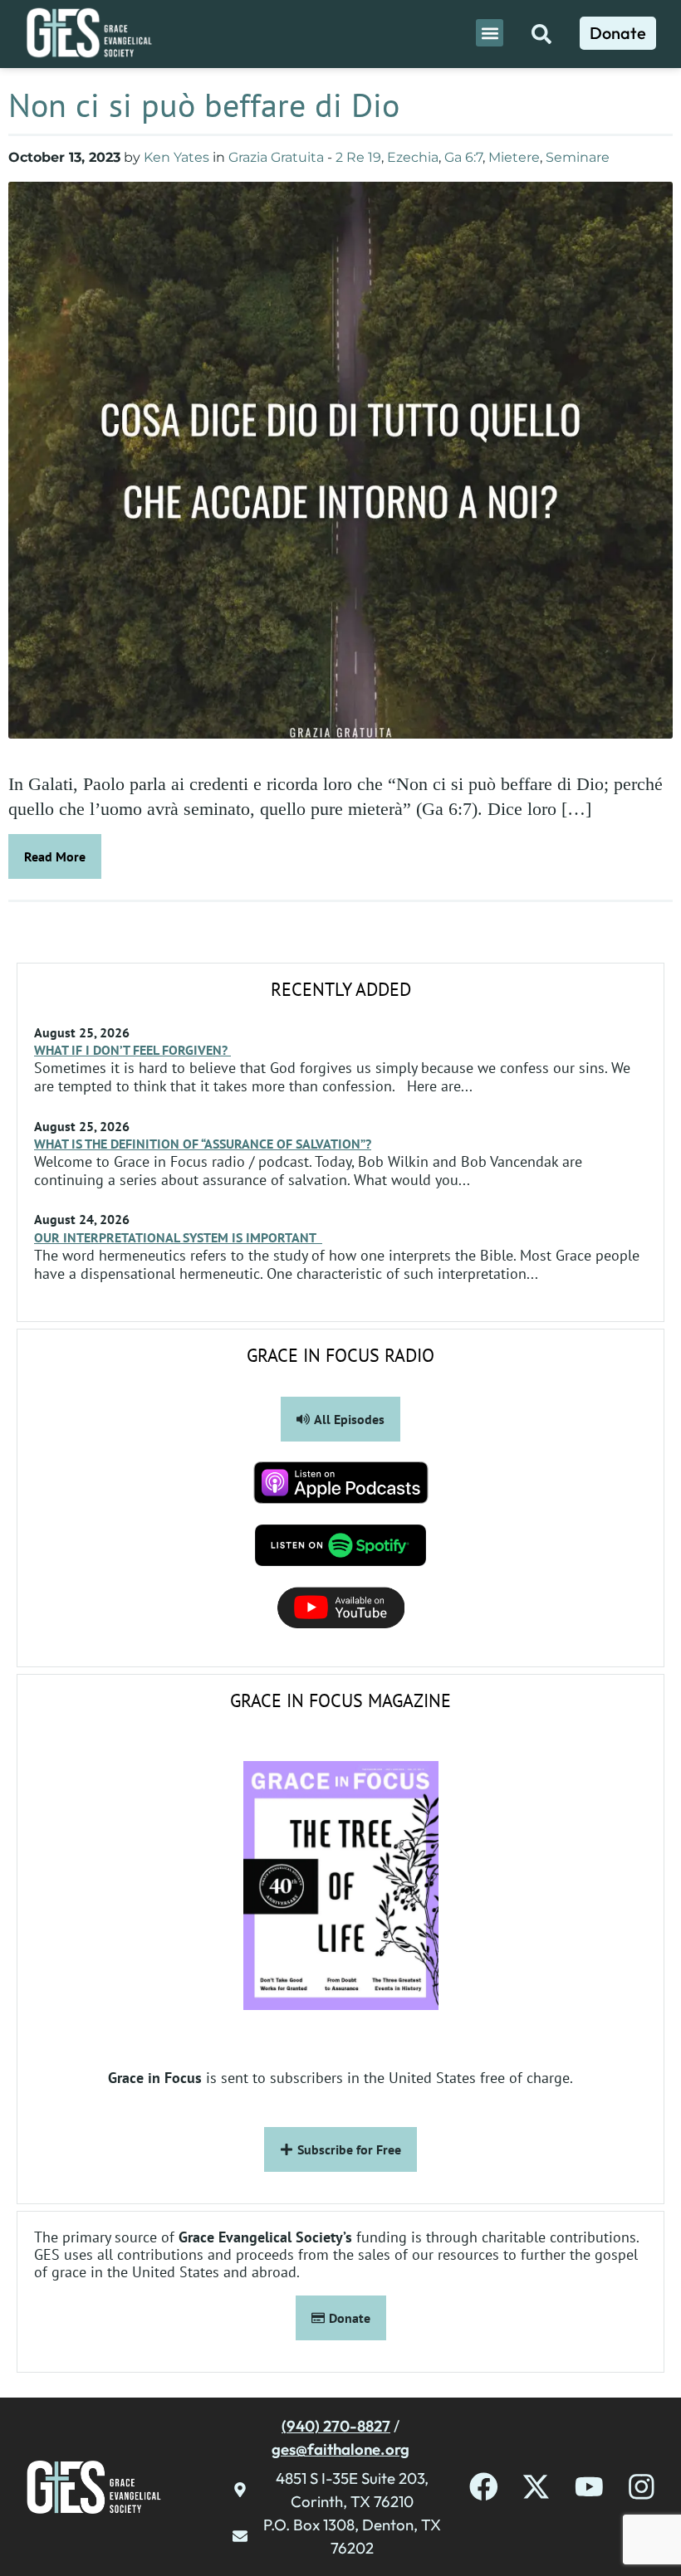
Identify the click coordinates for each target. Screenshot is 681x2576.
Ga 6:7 (463, 157)
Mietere (514, 157)
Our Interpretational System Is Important (178, 1237)
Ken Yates (176, 157)
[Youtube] (589, 2487)
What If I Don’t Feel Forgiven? (132, 1050)
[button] (490, 33)
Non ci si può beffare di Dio (204, 105)
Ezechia (413, 157)
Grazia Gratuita (276, 157)
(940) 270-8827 (336, 2426)
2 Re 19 (358, 157)
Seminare (578, 157)
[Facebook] (484, 2487)
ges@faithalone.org (340, 2449)
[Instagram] (642, 2487)
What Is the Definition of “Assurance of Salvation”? (203, 1144)
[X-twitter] (536, 2487)
